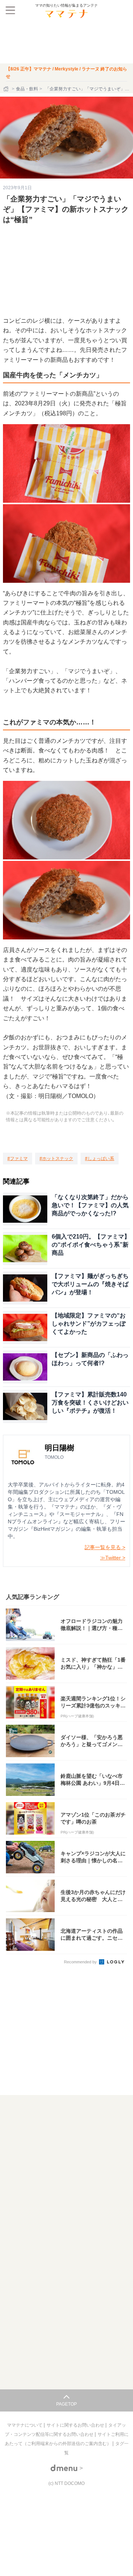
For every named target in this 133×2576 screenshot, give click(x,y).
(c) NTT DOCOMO (66, 2483)
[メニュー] (10, 10)
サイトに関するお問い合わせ (76, 2425)
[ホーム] (7, 89)
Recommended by (81, 1962)
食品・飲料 (27, 89)
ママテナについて (25, 2425)
